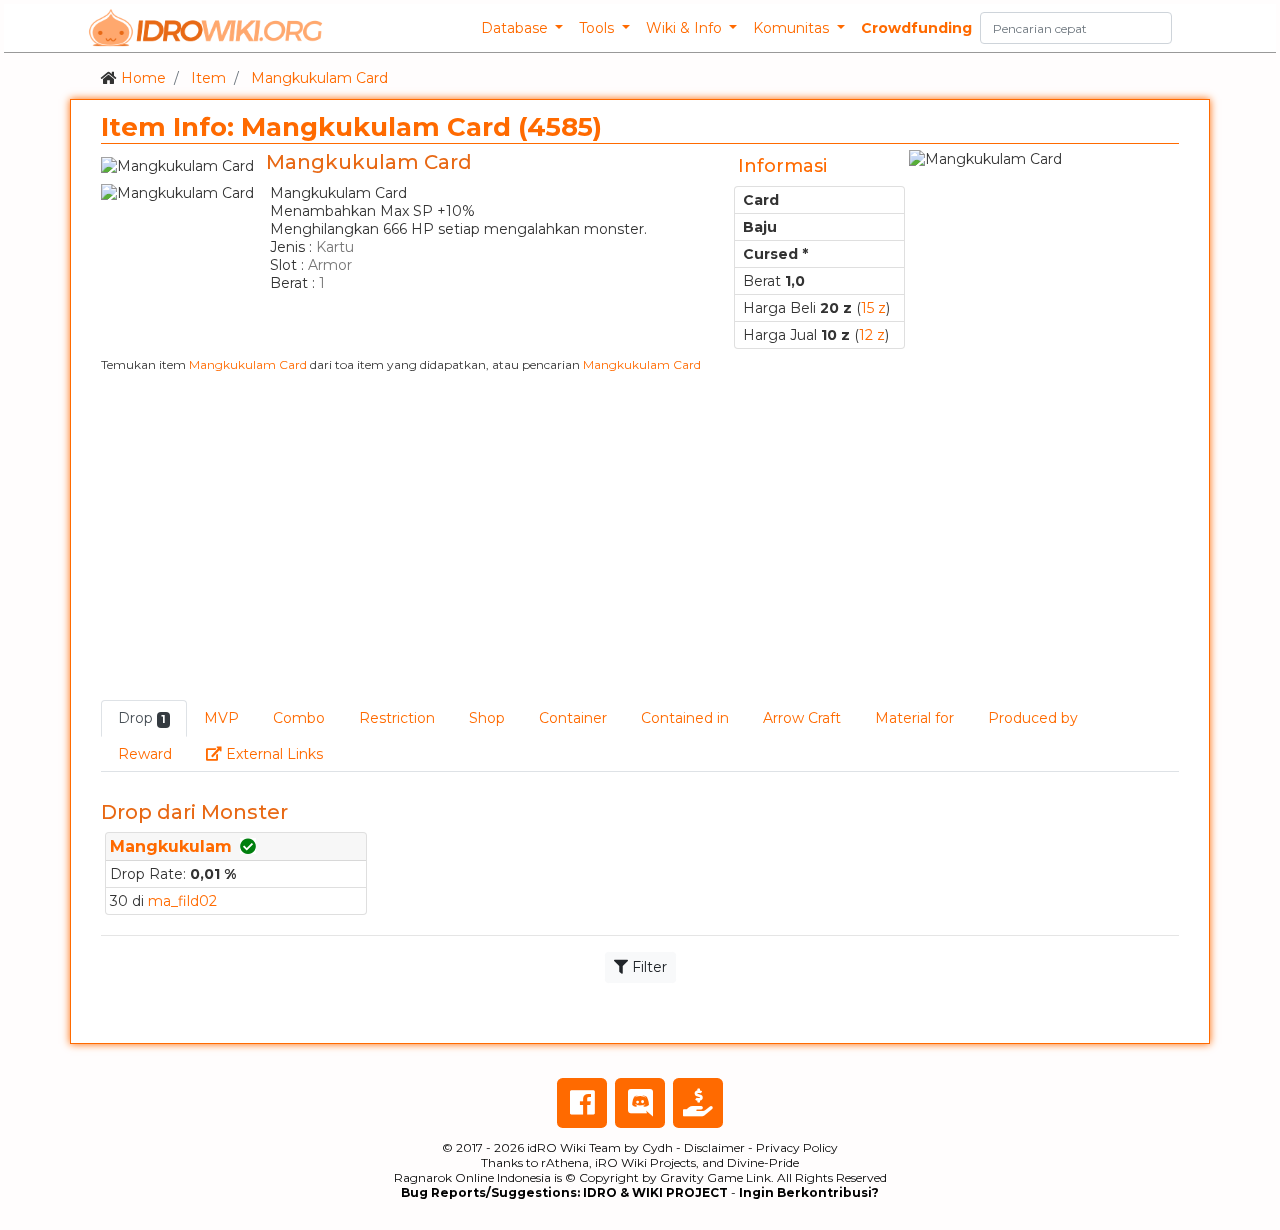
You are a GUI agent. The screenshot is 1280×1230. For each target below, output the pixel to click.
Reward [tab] (145, 754)
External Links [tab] (281, 753)
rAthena (565, 1162)
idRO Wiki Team (574, 1147)
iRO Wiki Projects (645, 1162)
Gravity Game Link (715, 1177)
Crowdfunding (916, 28)
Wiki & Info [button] (686, 28)
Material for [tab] (914, 718)
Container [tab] (573, 718)
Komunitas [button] (793, 28)
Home (143, 78)
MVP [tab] (221, 718)
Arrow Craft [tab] (802, 718)
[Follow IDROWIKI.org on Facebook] (582, 1103)
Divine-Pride (763, 1162)
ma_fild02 (182, 901)
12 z (872, 335)
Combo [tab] (299, 718)
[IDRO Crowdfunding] (698, 1103)
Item (208, 78)
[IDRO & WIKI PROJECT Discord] (640, 1103)
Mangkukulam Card (319, 78)
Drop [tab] (142, 718)
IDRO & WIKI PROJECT (655, 1192)
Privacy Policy (797, 1147)
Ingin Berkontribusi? (809, 1192)
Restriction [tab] (397, 718)
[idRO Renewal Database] (206, 28)
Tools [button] (598, 28)
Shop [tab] (487, 718)
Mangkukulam (171, 846)
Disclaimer (714, 1147)
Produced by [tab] (1033, 718)
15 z (873, 308)
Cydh (657, 1147)
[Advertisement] (640, 536)
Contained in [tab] (685, 718)
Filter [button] (647, 967)
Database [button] (516, 28)
